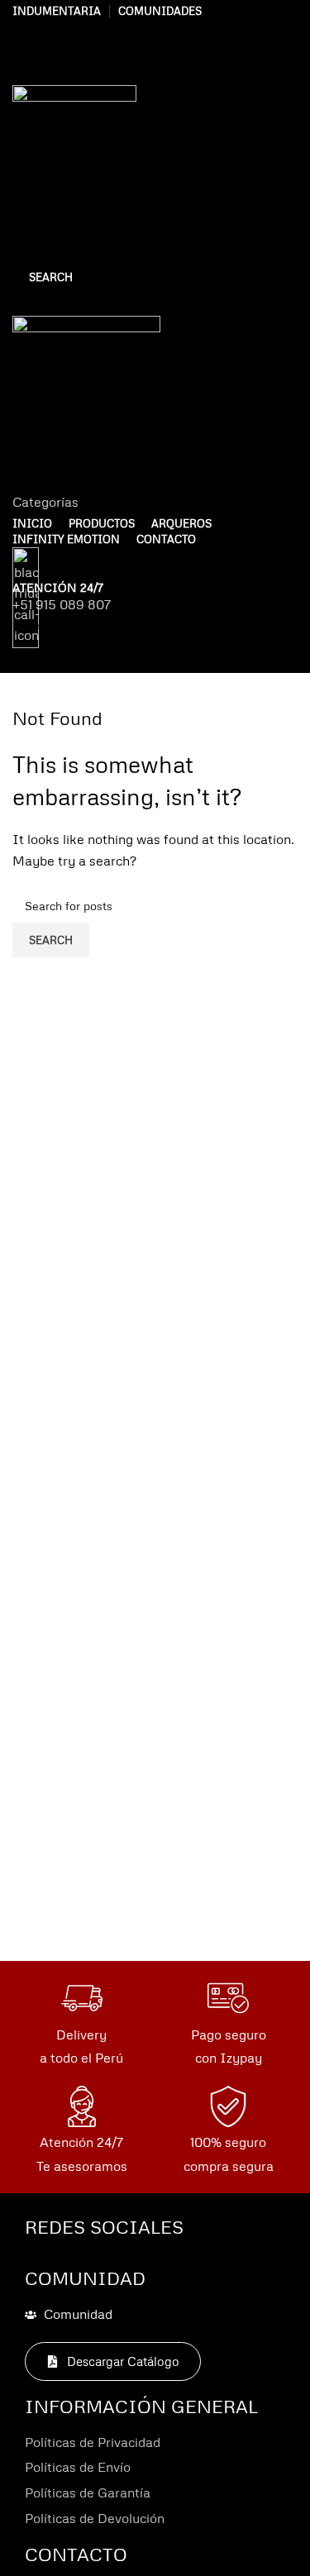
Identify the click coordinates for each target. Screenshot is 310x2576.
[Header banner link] (155, 1288)
